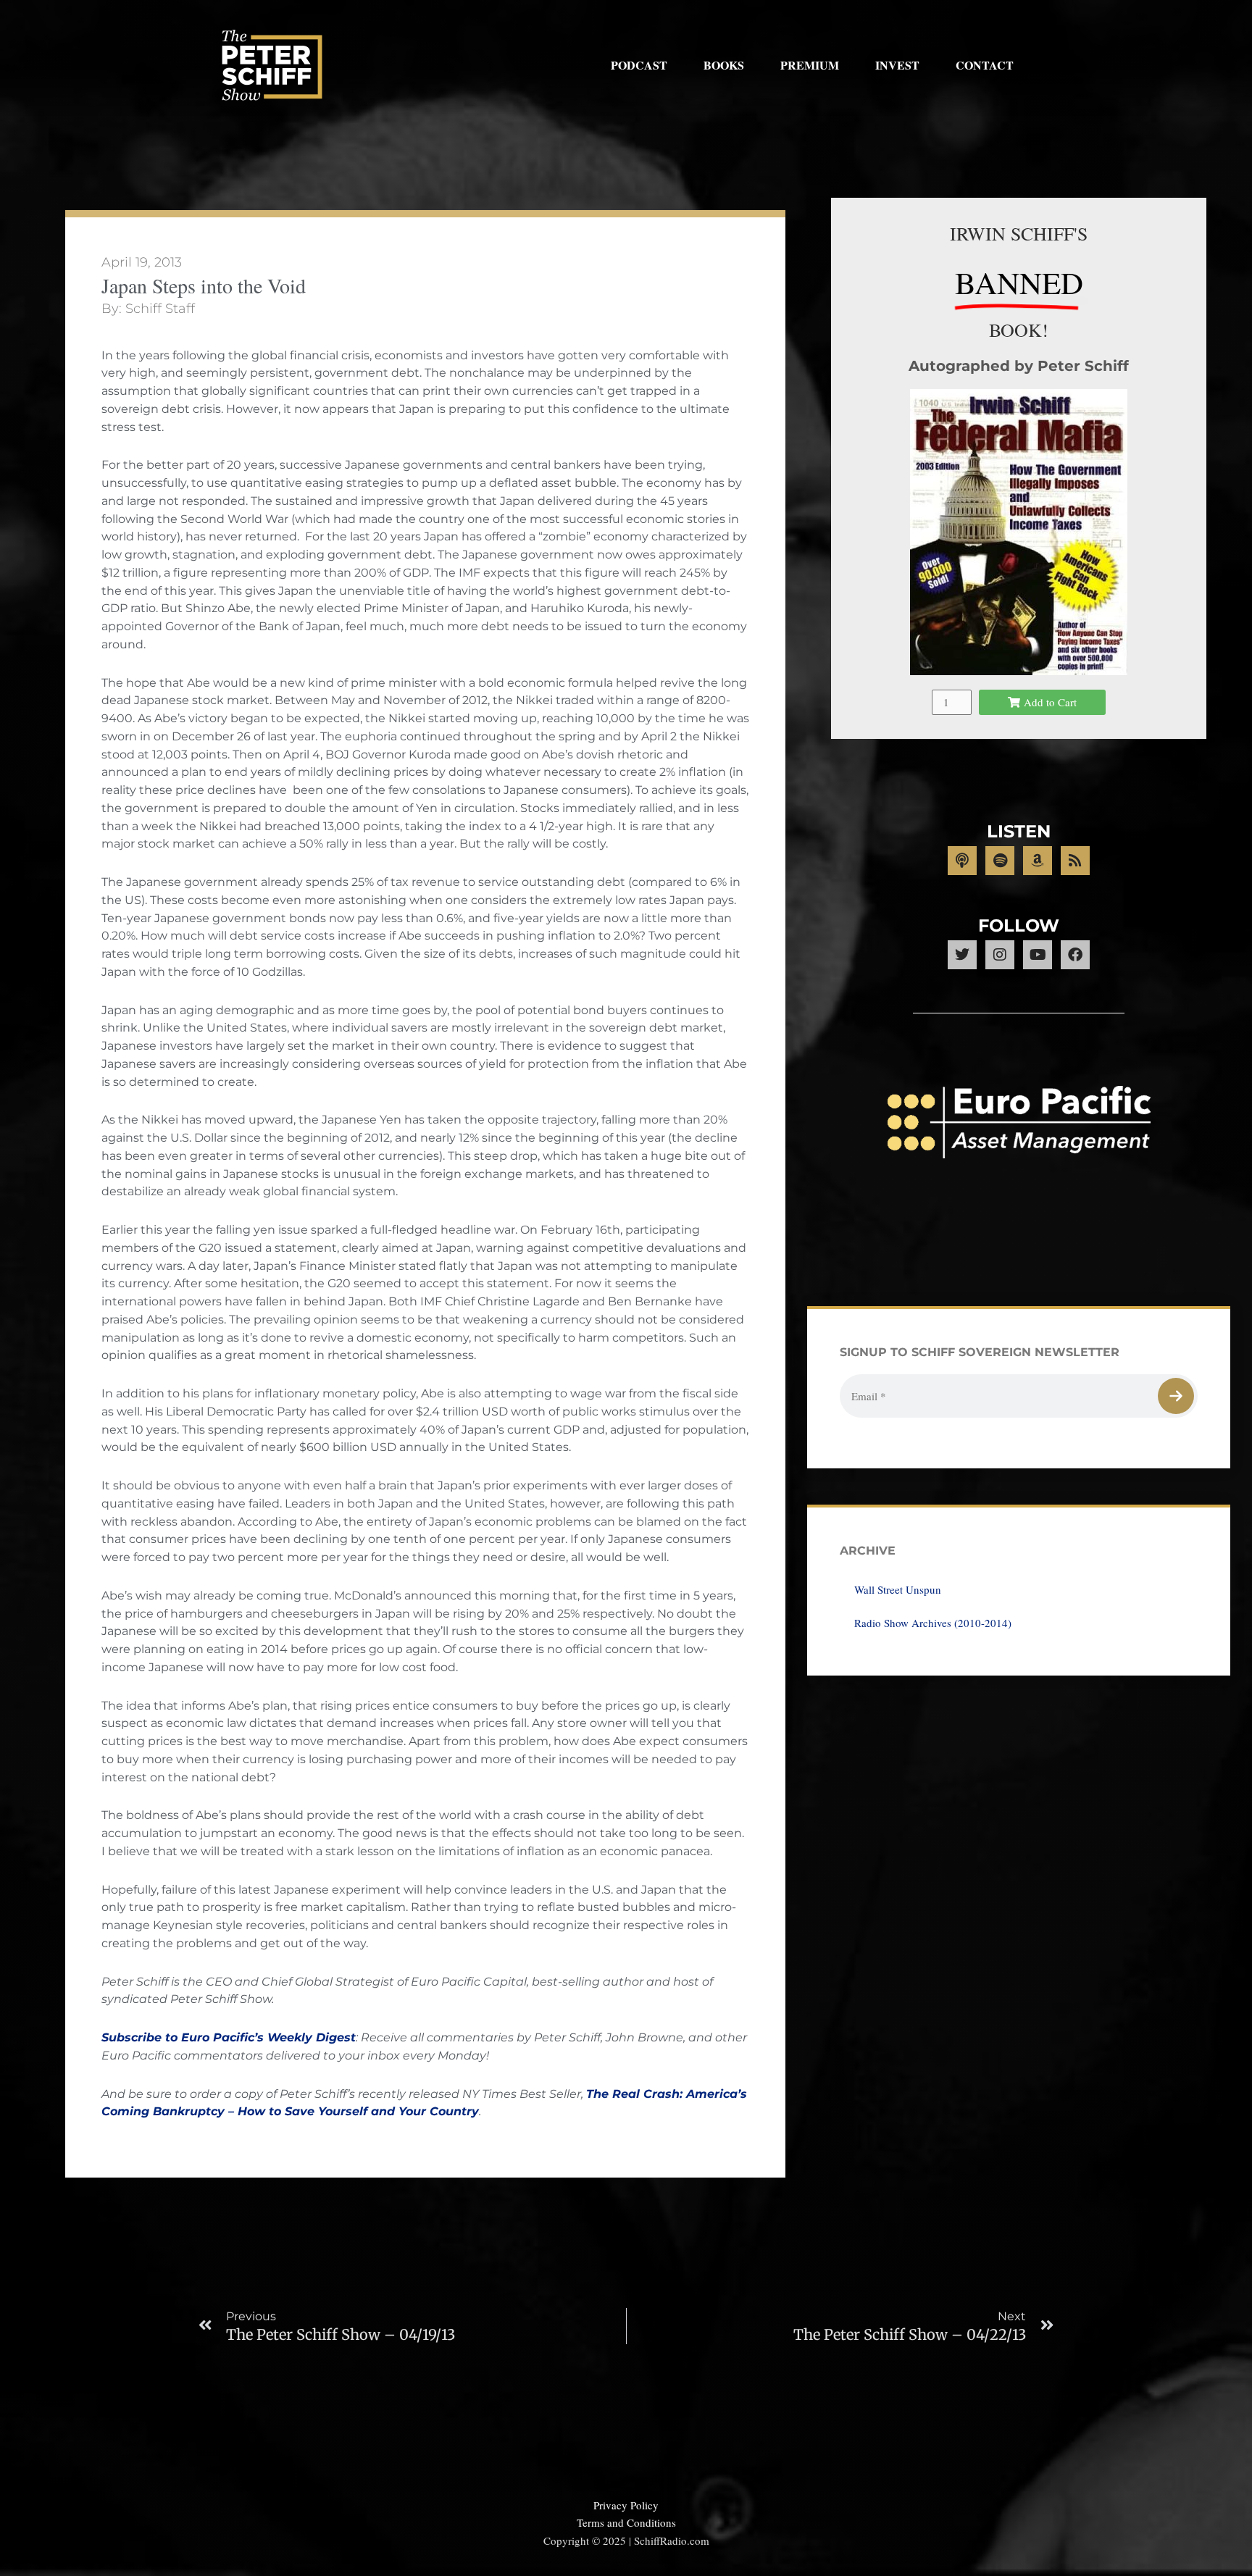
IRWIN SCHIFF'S (1019, 233)
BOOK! (1019, 330)
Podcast (639, 65)
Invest (897, 65)
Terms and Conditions (626, 2522)
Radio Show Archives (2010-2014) (933, 1623)
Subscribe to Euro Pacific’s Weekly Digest (229, 2037)
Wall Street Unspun (898, 1589)
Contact (985, 65)
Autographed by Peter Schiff (1019, 366)
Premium (810, 65)
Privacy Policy (626, 2505)
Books (724, 65)
